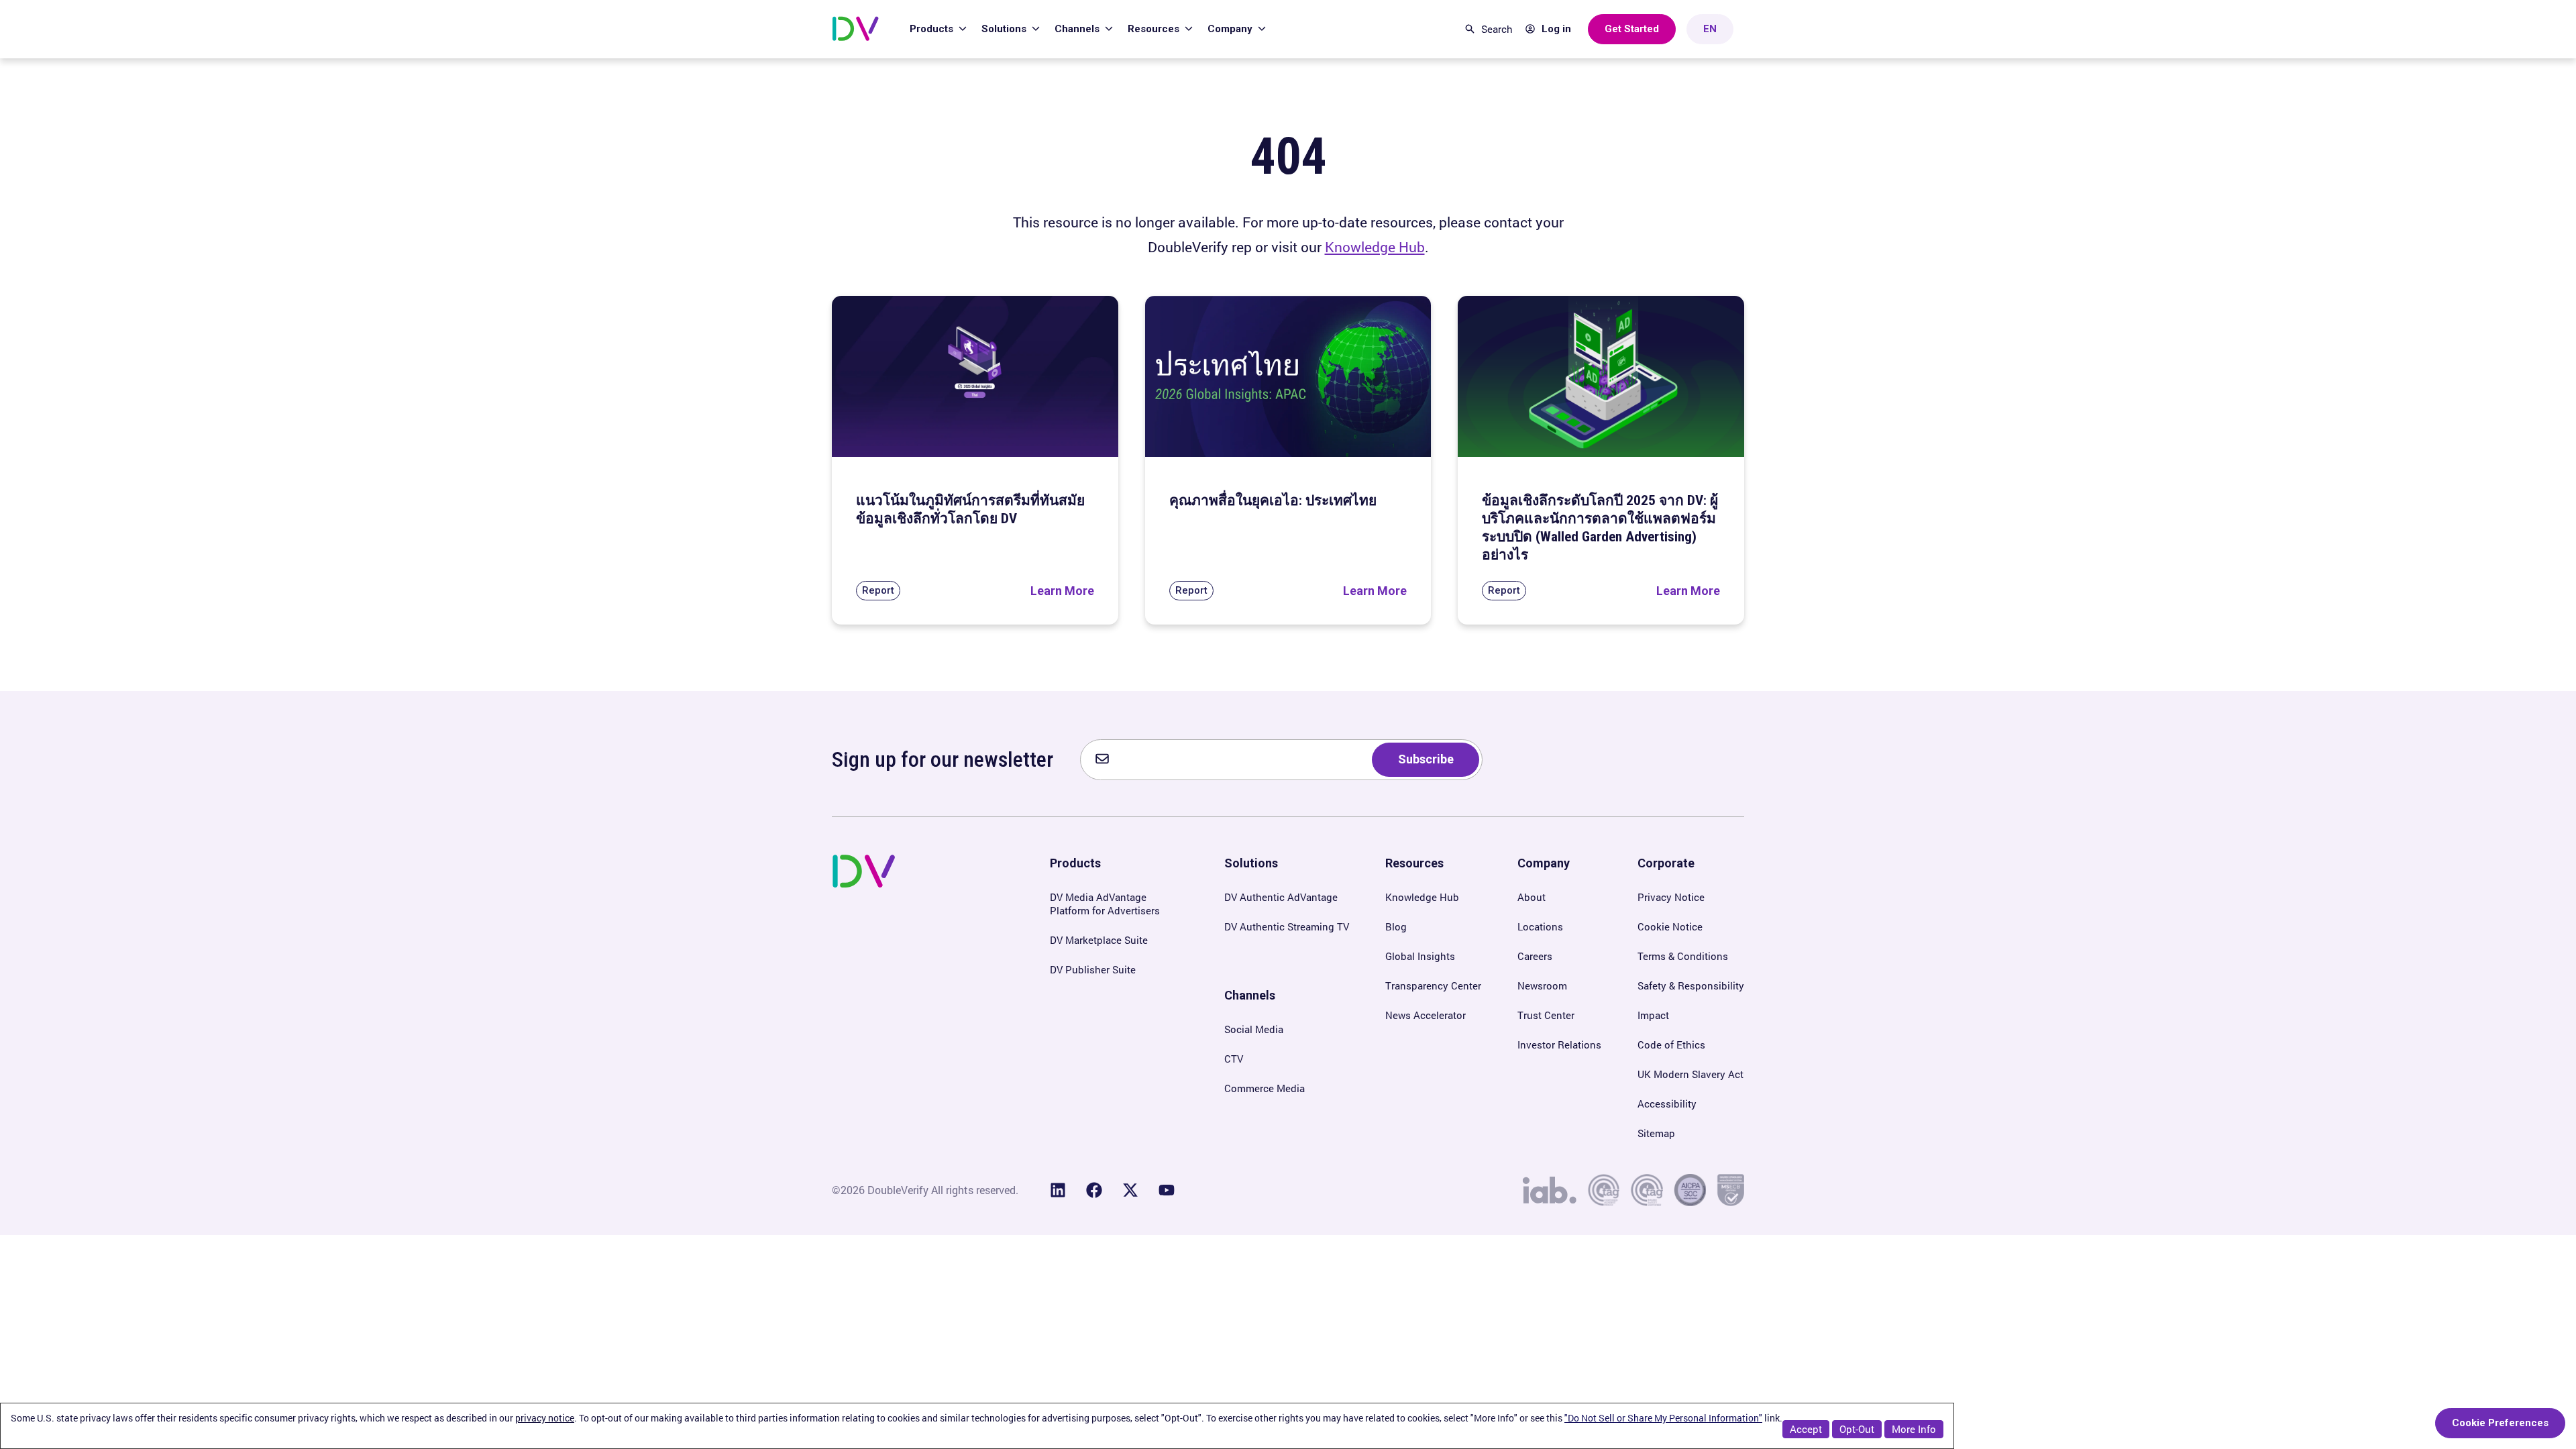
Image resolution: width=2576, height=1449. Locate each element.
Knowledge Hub (1375, 247)
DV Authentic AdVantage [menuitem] (1281, 897)
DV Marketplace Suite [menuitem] (1099, 940)
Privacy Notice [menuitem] (1671, 897)
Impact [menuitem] (1653, 1015)
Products (933, 29)
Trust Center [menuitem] (1546, 1015)
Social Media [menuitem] (1254, 1029)
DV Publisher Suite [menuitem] (1093, 969)
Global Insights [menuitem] (1420, 956)
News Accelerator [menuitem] (1426, 1015)
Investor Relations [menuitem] (1559, 1044)
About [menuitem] (1532, 897)
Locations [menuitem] (1540, 926)
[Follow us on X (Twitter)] (1130, 1190)
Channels (1078, 29)
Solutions (1005, 29)
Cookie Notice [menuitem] (1670, 926)
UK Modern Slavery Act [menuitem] (1690, 1074)
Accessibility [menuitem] (1667, 1104)
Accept (1806, 1429)
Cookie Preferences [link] (2500, 1423)
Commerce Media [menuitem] (1265, 1088)
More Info (1914, 1429)
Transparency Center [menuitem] (1433, 985)
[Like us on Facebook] (1094, 1190)
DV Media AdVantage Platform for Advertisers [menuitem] (1105, 904)
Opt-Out (1857, 1429)
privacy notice (545, 1418)
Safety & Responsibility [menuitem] (1691, 985)
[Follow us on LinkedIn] (1058, 1190)
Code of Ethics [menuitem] (1671, 1044)
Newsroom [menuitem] (1542, 985)
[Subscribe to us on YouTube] (1167, 1190)
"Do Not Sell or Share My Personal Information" (1663, 1418)
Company (1231, 29)
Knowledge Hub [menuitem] (1422, 897)
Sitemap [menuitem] (1656, 1133)
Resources (1155, 29)
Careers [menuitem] (1535, 956)
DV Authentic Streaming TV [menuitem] (1287, 926)
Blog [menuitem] (1396, 926)
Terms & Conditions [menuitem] (1683, 956)
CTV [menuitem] (1234, 1059)
